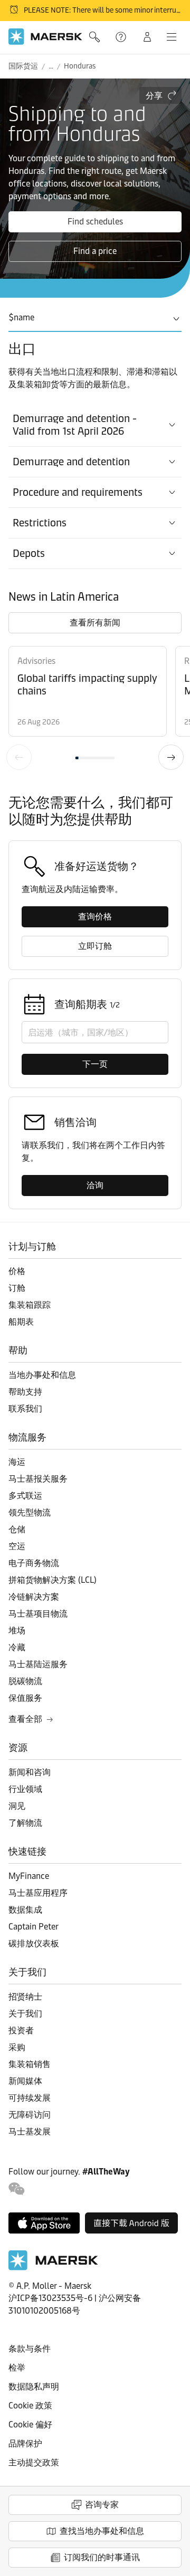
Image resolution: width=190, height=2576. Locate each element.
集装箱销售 (30, 2064)
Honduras (80, 66)
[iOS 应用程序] (44, 2223)
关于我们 (25, 2014)
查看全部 (25, 1719)
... (51, 66)
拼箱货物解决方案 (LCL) (53, 1580)
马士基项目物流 (38, 1614)
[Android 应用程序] (131, 2223)
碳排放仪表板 (34, 1943)
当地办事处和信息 (42, 1375)
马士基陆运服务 (38, 1664)
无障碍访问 (30, 2115)
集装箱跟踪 (30, 1305)
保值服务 (25, 1698)
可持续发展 (30, 2098)
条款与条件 (30, 2349)
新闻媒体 (25, 2081)
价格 (17, 1271)
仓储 (17, 1529)
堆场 (17, 1630)
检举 (17, 2368)
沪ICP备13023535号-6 (50, 2298)
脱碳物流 (25, 1681)
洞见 (17, 1806)
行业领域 (25, 1789)
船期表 (21, 1322)
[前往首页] (53, 2268)
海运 (17, 1462)
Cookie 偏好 (30, 2425)
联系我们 (25, 1409)
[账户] (147, 37)
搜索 (96, 37)
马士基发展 (30, 2132)
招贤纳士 (25, 1997)
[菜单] (172, 37)
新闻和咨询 (30, 1772)
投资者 (21, 2030)
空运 (17, 1546)
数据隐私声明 (34, 2387)
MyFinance (29, 1876)
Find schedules (95, 222)
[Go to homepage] (45, 37)
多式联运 (25, 1496)
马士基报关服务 (38, 1479)
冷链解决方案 (34, 1597)
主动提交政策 (34, 2462)
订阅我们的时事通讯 (102, 2557)
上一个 (19, 757)
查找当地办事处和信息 (102, 2531)
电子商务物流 (34, 1563)
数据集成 (25, 1910)
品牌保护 (25, 2443)
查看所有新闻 (95, 623)
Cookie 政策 (30, 2406)
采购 (17, 2047)
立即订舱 (95, 946)
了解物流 (25, 1823)
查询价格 (95, 917)
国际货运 (23, 66)
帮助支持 (122, 37)
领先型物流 (30, 1512)
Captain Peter (34, 1927)
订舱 (17, 1288)
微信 (17, 2189)
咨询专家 (102, 2505)
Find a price (95, 251)
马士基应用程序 (38, 1893)
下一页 (171, 757)
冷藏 (17, 1647)
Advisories (36, 661)
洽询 (95, 1185)
